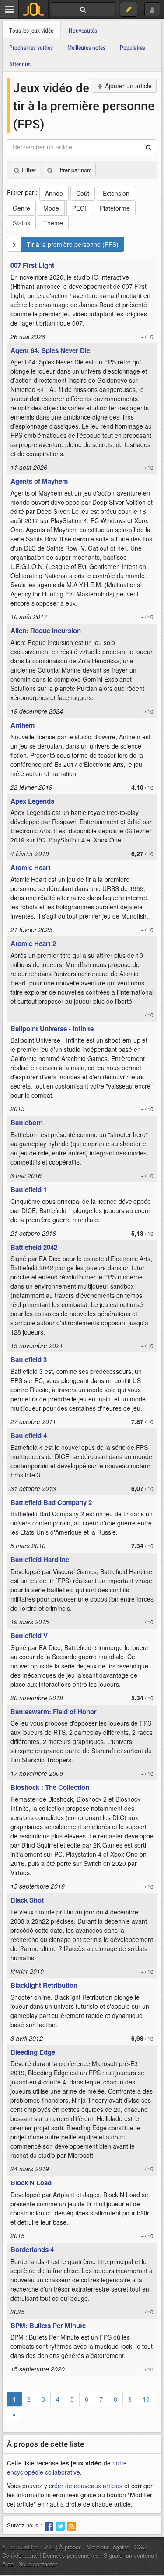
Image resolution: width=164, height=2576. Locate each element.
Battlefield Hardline (40, 1560)
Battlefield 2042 (34, 1247)
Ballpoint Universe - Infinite (52, 1029)
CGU (140, 2547)
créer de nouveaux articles (86, 2486)
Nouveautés (83, 30)
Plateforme (115, 208)
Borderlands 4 (32, 2250)
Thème (53, 223)
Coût (83, 193)
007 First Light (32, 265)
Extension (116, 193)
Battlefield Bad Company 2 (51, 1502)
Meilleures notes (86, 47)
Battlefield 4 (29, 1435)
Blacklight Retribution (44, 1985)
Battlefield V (29, 1636)
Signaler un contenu (129, 2555)
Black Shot (27, 1900)
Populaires (133, 47)
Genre (21, 208)
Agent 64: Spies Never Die (50, 350)
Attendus (20, 64)
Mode (51, 208)
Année (54, 193)
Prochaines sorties (31, 47)
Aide (8, 2564)
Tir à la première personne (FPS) (73, 244)
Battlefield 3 (29, 1359)
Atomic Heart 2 (33, 943)
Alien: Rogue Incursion (46, 631)
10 (146, 2399)
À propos (70, 2547)
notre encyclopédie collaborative (67, 2467)
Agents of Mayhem (39, 481)
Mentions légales (108, 2547)
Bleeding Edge (33, 2052)
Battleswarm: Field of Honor (54, 1712)
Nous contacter (38, 2564)
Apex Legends (32, 801)
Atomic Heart (31, 867)
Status (21, 223)
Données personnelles (71, 2555)
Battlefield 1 (29, 1189)
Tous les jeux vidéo (31, 30)
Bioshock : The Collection (50, 1787)
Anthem (23, 725)
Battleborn (27, 1123)
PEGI (79, 208)
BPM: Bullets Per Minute (48, 2326)
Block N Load (31, 2183)
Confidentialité (20, 2555)
